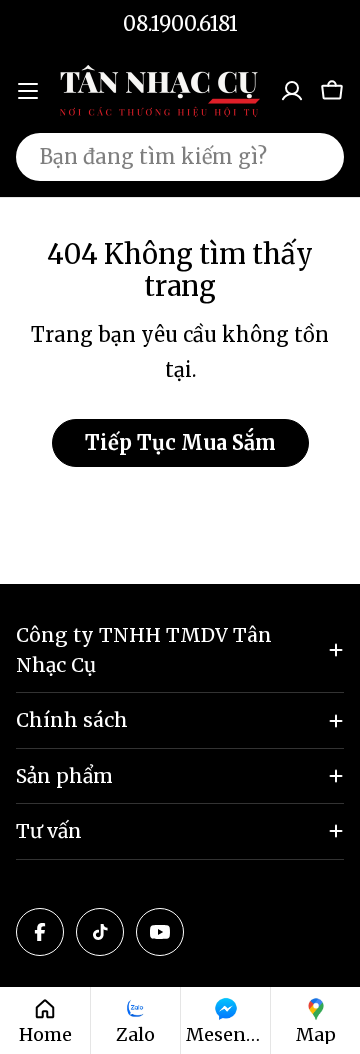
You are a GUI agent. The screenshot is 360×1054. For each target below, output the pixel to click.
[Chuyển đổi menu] (28, 91)
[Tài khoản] (292, 91)
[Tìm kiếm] (316, 157)
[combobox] (180, 157)
